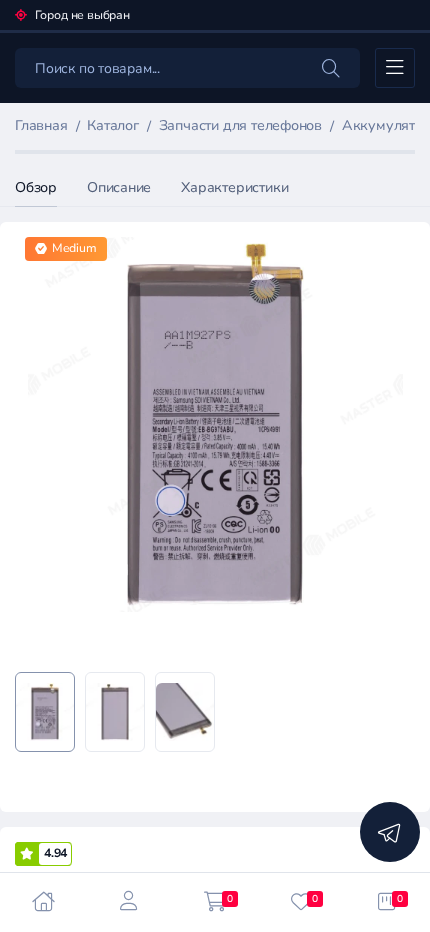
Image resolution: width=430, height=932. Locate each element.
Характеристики (234, 187)
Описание (119, 187)
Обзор (36, 187)
